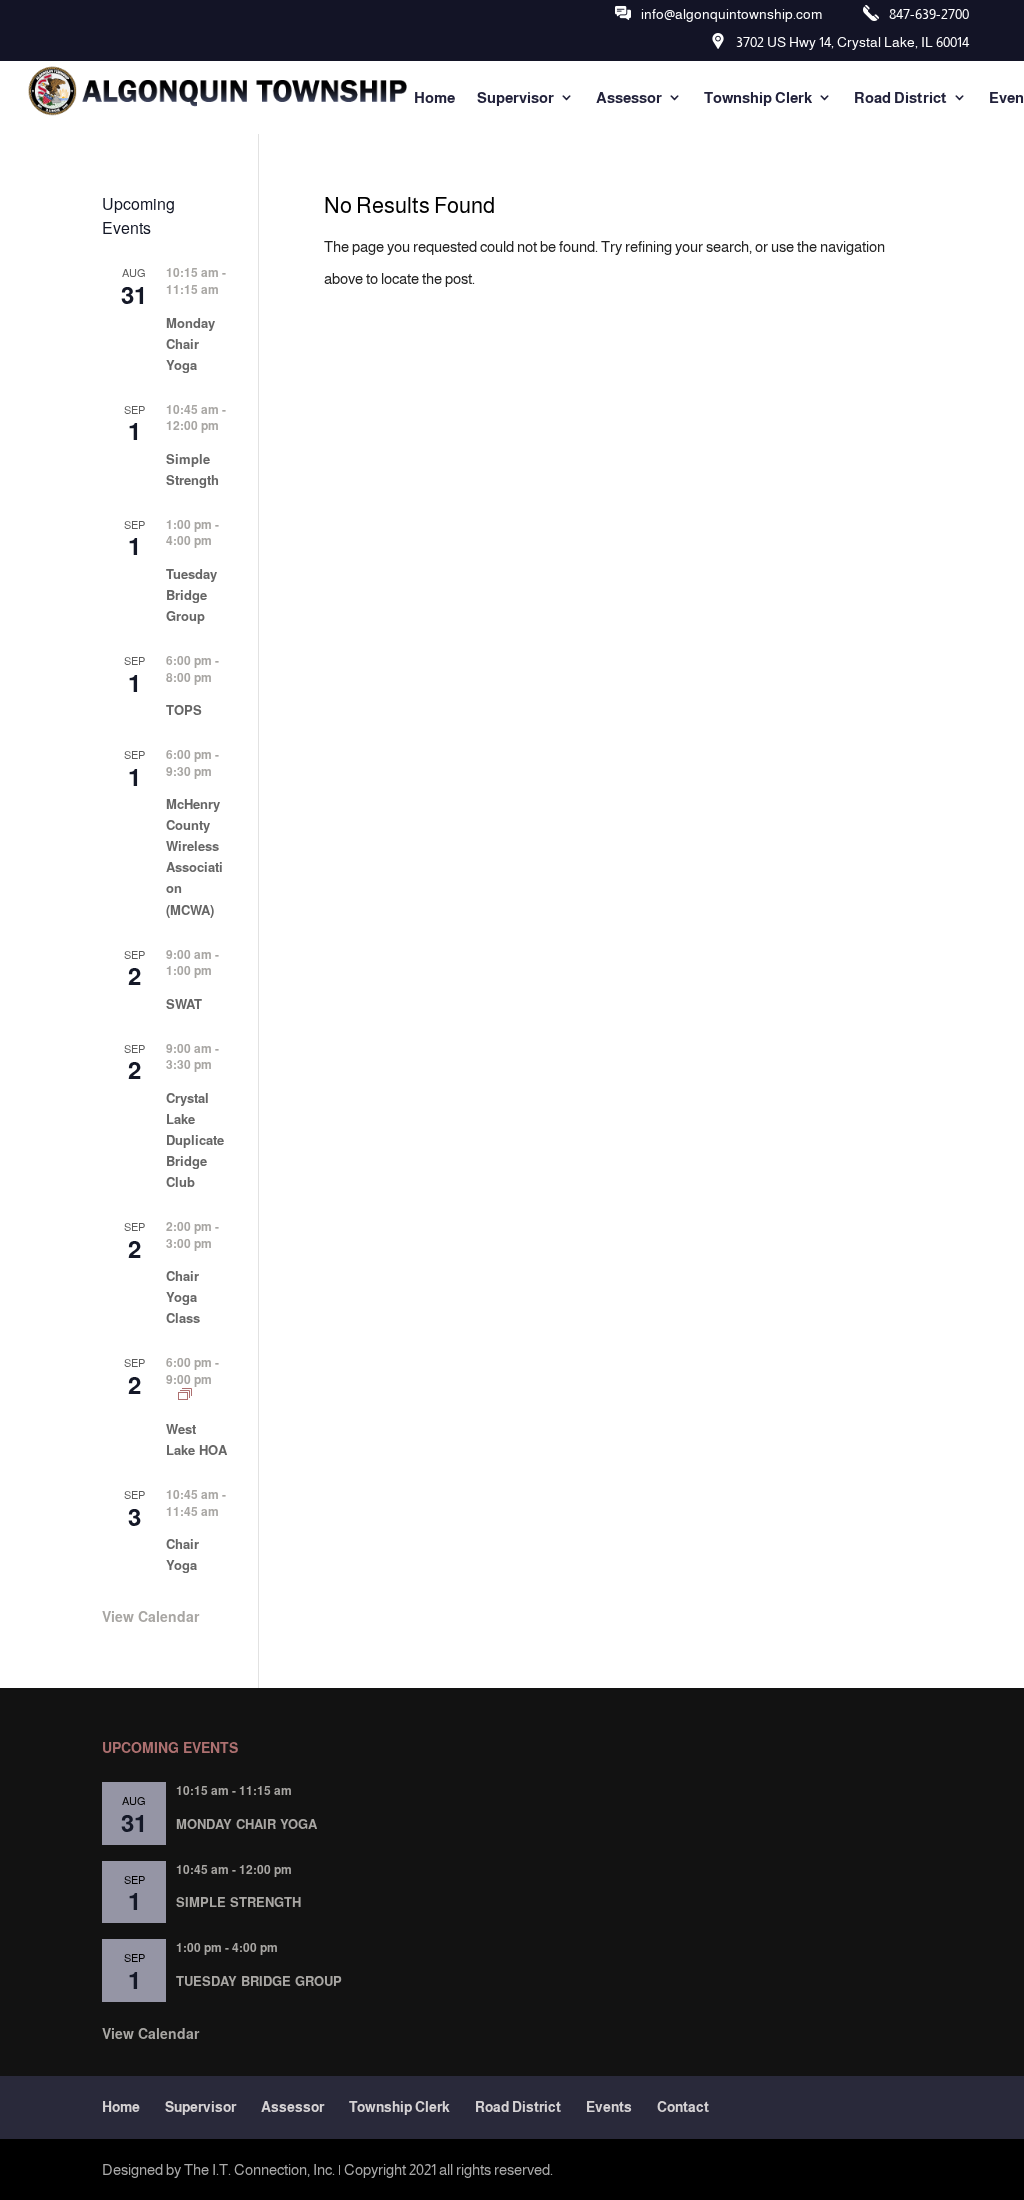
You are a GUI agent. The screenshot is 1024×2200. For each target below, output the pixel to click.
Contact (683, 2107)
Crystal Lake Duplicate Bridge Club (195, 1139)
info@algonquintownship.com (731, 14)
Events (609, 2107)
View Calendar (150, 1616)
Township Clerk (758, 97)
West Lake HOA (196, 1439)
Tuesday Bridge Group (191, 594)
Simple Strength (192, 469)
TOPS (184, 709)
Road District (900, 97)
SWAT (184, 1003)
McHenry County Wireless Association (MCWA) (194, 856)
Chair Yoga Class (183, 1296)
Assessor (629, 97)
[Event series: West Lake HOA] (185, 1394)
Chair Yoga (182, 1554)
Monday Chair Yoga (190, 343)
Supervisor (515, 97)
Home (434, 97)
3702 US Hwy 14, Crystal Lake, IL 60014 (852, 42)
